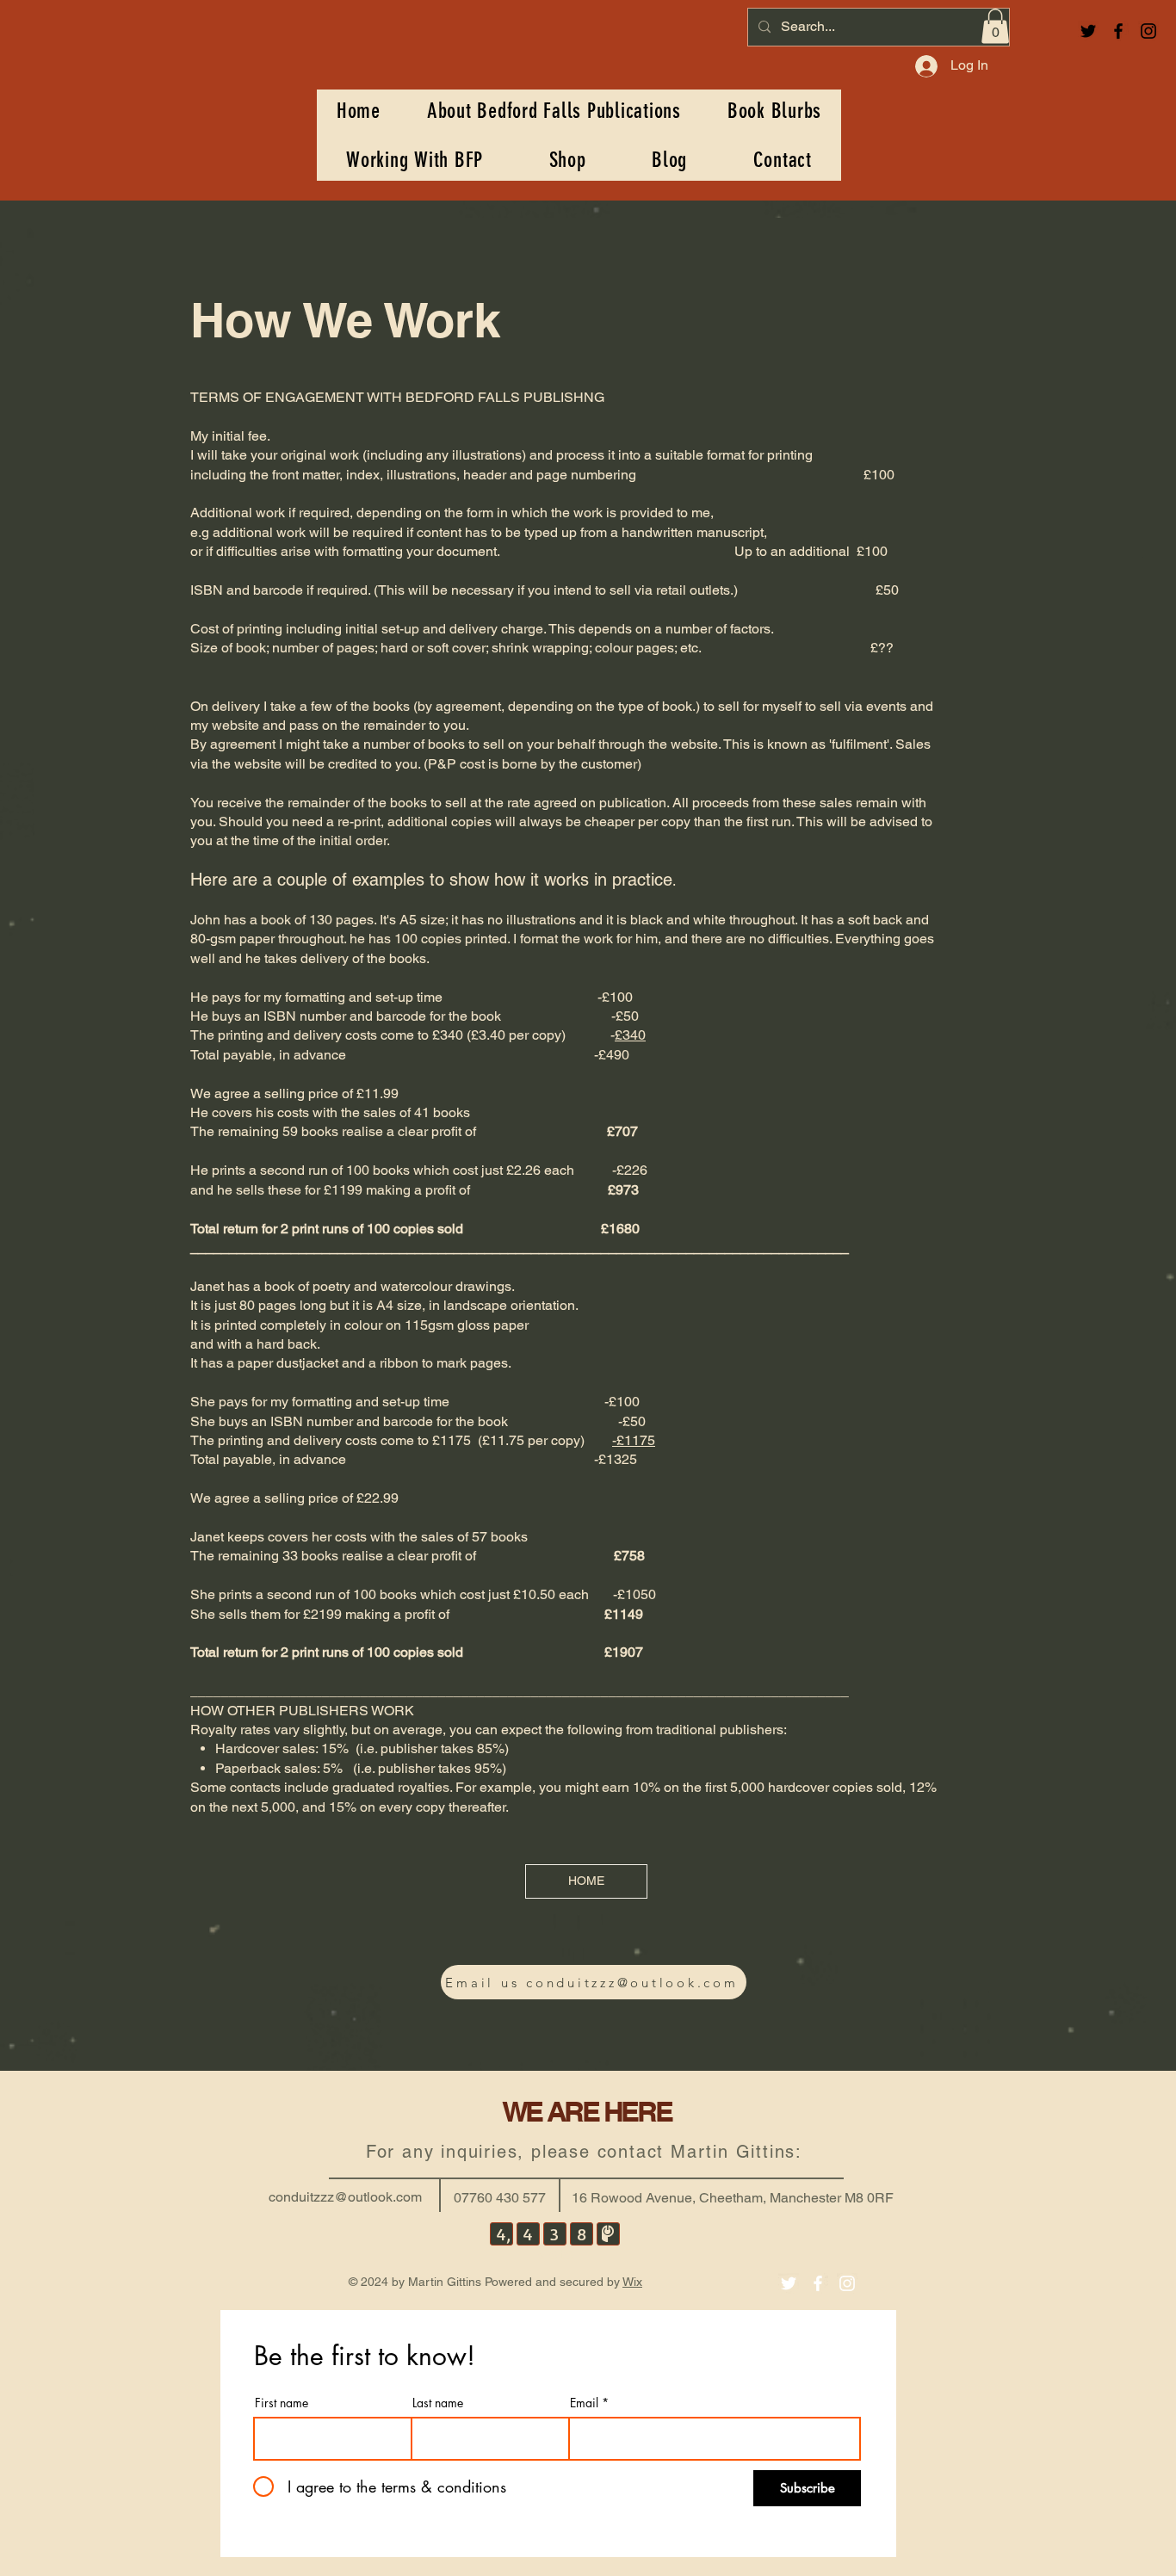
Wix (632, 2282)
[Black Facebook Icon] (1118, 31)
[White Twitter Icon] (789, 2283)
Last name (438, 2403)
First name (282, 2403)
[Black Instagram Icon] (1148, 31)
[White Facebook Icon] (818, 2283)
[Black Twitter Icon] (1088, 31)
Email (584, 2403)
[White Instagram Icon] (847, 2283)
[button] (995, 26)
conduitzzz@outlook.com (345, 2197)
